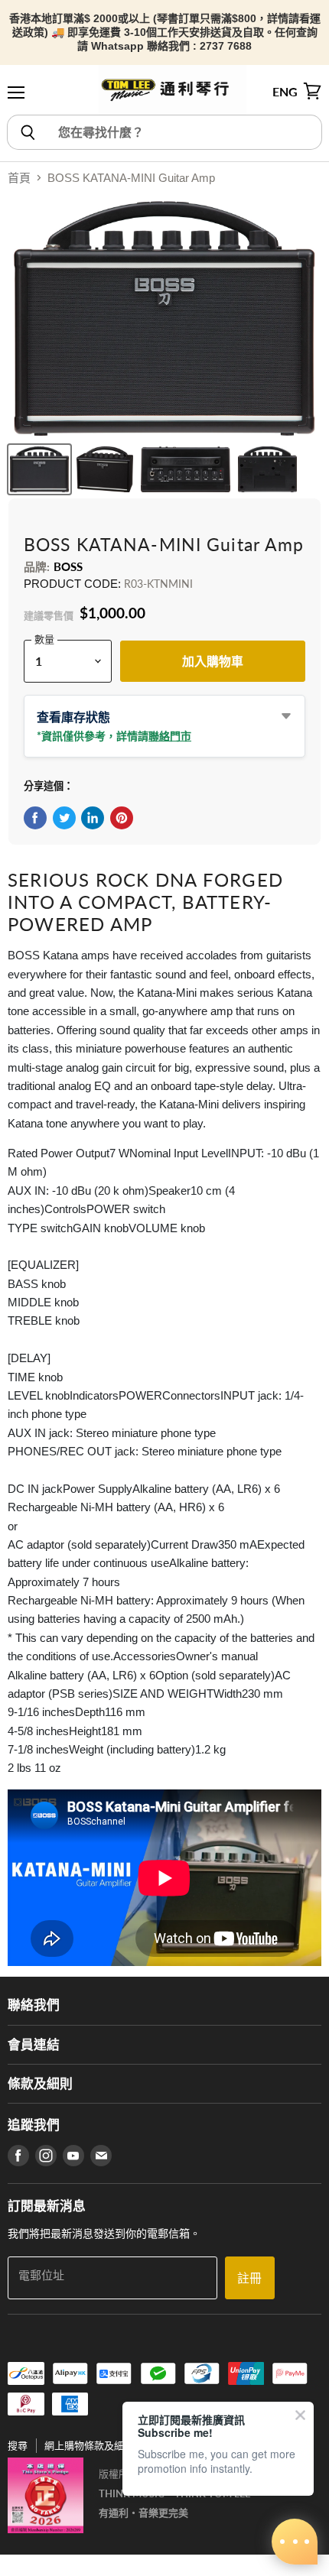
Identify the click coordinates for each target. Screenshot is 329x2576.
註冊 (249, 2278)
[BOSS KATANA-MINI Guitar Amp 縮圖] (39, 469)
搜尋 (18, 2446)
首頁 (19, 178)
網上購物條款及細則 (89, 2446)
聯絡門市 (170, 736)
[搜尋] (27, 132)
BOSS (68, 566)
